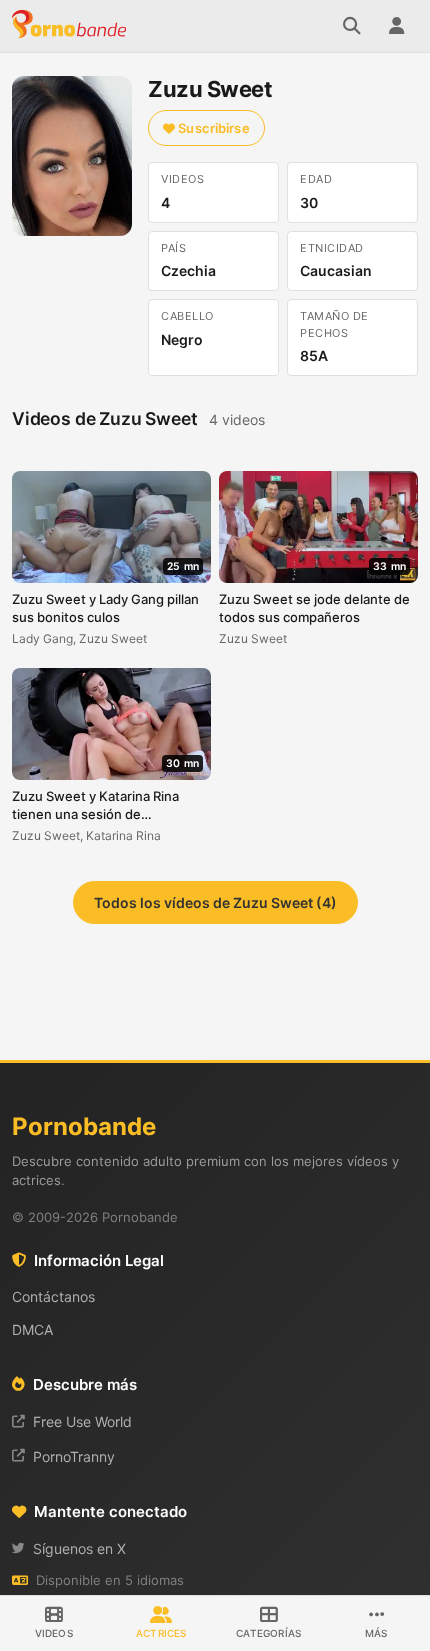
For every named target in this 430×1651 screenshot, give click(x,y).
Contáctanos (53, 1296)
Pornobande (72, 26)
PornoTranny (74, 1456)
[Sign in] (396, 26)
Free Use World (82, 1421)
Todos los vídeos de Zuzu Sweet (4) (215, 902)
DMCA (32, 1329)
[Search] (352, 26)
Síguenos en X (79, 1548)
